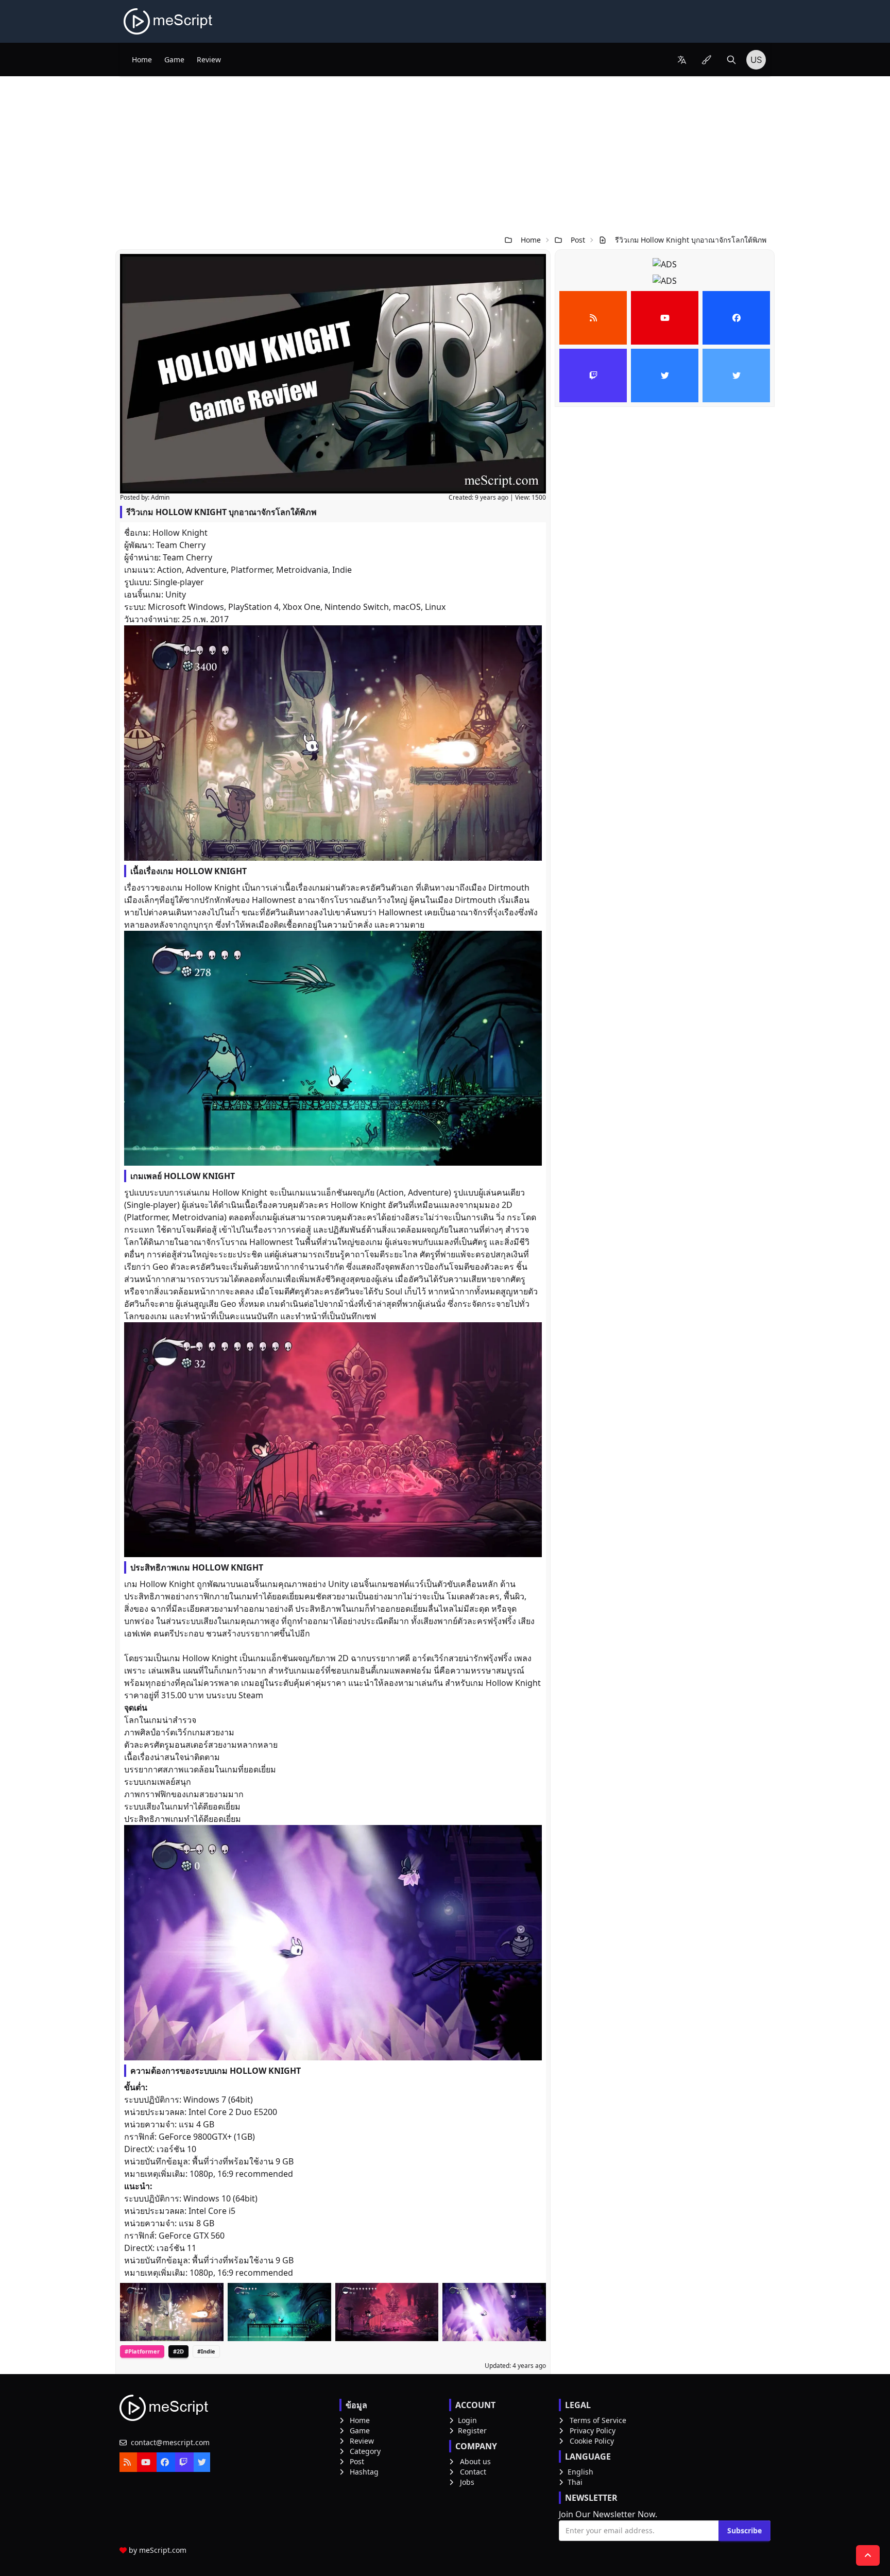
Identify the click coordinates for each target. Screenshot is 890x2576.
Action (169, 570)
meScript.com (163, 2550)
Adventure (206, 570)
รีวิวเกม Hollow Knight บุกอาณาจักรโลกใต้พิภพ (691, 240)
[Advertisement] (445, 153)
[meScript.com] (169, 21)
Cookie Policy (592, 2441)
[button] (682, 60)
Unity (176, 594)
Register (472, 2430)
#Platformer (142, 2351)
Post (578, 240)
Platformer (251, 570)
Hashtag (364, 2472)
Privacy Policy (593, 2430)
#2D (178, 2351)
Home (142, 59)
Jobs (467, 2482)
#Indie (206, 2351)
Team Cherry (181, 545)
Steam (251, 1695)
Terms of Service (598, 2420)
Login (467, 2420)
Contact (473, 2472)
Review (209, 59)
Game (174, 59)
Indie (342, 570)
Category (365, 2451)
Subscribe (744, 2530)
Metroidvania (302, 570)
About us (475, 2461)
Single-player (179, 582)
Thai (575, 2482)
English (580, 2472)
